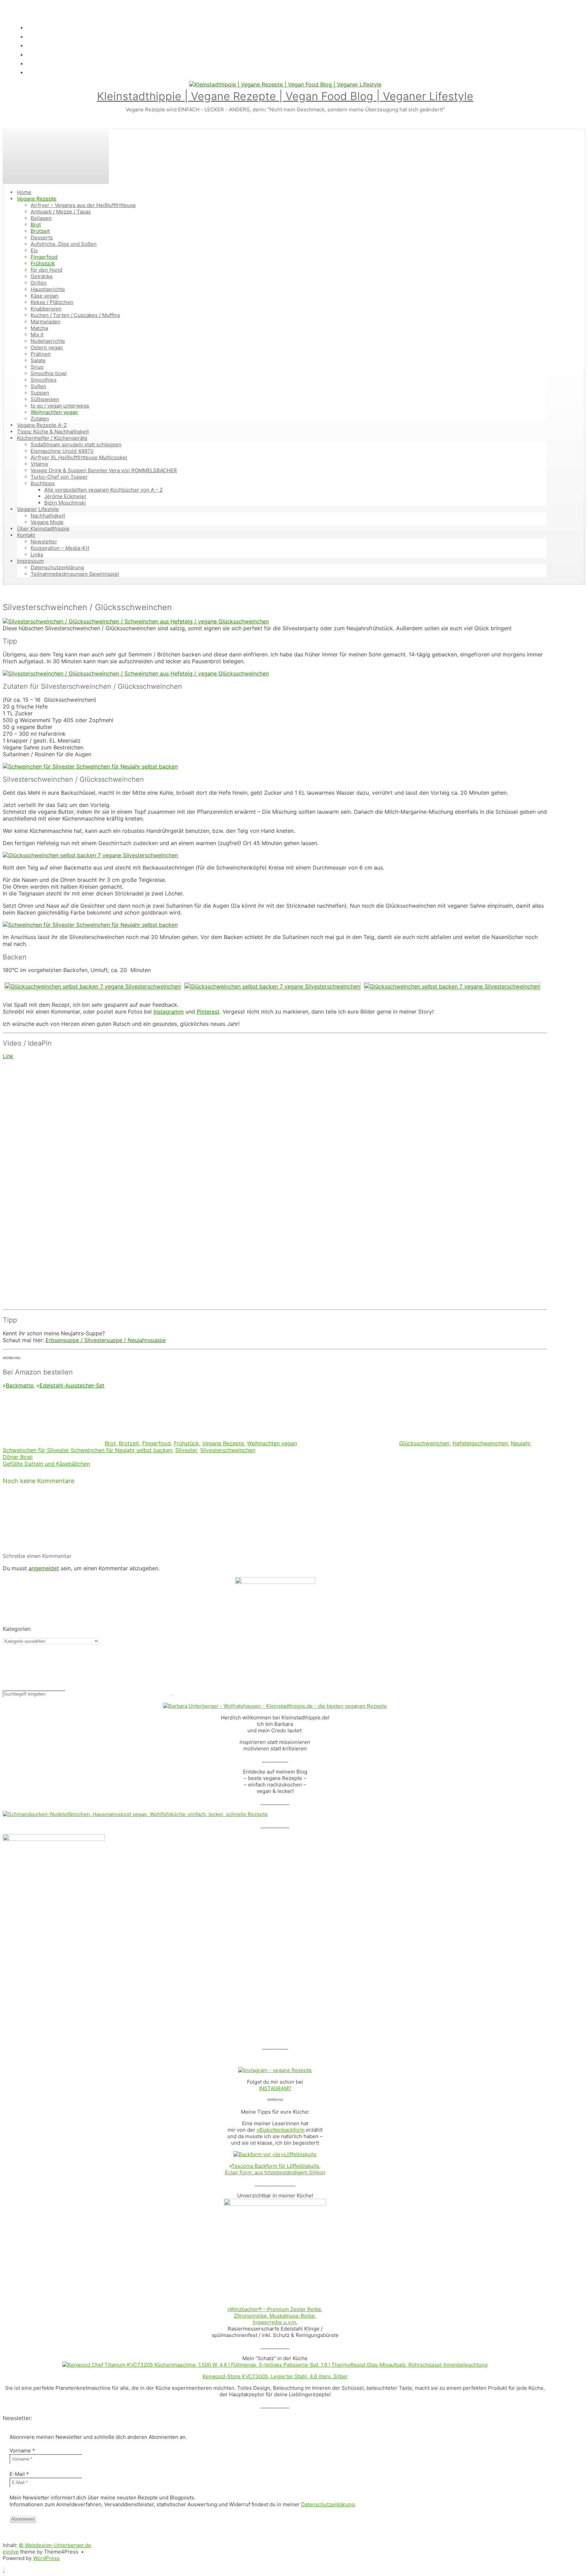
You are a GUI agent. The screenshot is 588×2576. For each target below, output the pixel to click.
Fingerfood (44, 257)
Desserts (42, 237)
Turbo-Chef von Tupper (59, 477)
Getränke (42, 276)
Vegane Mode (47, 522)
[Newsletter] (30, 36)
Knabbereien (46, 309)
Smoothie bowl (49, 373)
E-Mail (19, 2474)
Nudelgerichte (48, 341)
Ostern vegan (47, 347)
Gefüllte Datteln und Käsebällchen (46, 1464)
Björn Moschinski (65, 503)
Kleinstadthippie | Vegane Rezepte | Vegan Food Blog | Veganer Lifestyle (285, 96)
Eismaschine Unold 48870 (62, 451)
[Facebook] (30, 45)
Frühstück (43, 263)
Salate (38, 360)
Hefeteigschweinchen (480, 1443)
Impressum (30, 561)
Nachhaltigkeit (48, 516)
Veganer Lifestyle (38, 509)
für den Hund (46, 270)
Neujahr (520, 1443)
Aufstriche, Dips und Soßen (64, 244)
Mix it (37, 335)
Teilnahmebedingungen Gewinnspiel (75, 574)
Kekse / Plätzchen (52, 302)
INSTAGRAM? (275, 2088)
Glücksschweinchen (424, 1443)
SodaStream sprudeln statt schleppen (76, 444)
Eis (34, 250)
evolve (11, 2552)
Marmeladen (46, 322)
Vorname (22, 2451)
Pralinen (41, 354)
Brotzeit (40, 231)
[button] (4, 2570)
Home (24, 192)
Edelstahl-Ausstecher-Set (72, 1385)
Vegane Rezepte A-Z (42, 425)
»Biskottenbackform (281, 2130)
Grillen (39, 283)
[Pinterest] (30, 72)
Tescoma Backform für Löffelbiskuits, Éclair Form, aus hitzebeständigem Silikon (275, 2169)
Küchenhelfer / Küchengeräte (52, 438)
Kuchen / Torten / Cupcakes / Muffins (75, 315)
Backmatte (20, 1385)
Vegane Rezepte (37, 199)
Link (8, 1056)
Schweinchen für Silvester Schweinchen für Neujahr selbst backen (87, 1450)
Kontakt (26, 535)
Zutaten (40, 419)
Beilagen (41, 218)
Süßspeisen (45, 399)
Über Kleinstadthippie (43, 529)
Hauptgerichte (48, 289)
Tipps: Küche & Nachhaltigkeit (53, 432)
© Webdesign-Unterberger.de (55, 2545)
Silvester (186, 1450)
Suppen (40, 393)
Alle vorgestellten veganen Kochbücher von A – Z (103, 490)
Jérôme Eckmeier (65, 496)
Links (37, 554)
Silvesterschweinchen (228, 1450)
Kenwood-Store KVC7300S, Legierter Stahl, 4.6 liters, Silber (275, 2376)
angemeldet (44, 1568)
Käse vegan (45, 296)
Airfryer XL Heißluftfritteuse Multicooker (79, 457)
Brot (36, 225)
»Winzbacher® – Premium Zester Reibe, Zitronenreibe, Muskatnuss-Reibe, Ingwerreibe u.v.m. (275, 2316)
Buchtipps (43, 483)
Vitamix (39, 464)
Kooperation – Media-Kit (60, 548)
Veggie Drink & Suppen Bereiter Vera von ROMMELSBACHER (104, 470)
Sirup (37, 367)
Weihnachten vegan (54, 412)
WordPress (46, 2558)
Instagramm (169, 1012)
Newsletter (44, 542)
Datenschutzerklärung (57, 567)
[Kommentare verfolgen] (54, 1544)
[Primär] (56, 157)
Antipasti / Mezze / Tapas (61, 212)
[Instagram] (30, 54)
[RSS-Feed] (30, 27)
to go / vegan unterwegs (60, 406)
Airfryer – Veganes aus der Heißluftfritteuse (83, 205)
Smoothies (44, 380)
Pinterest (208, 1012)
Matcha (39, 328)
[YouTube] (30, 63)
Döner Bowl (18, 1457)
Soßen (38, 386)
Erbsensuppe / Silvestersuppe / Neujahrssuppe (106, 1340)
